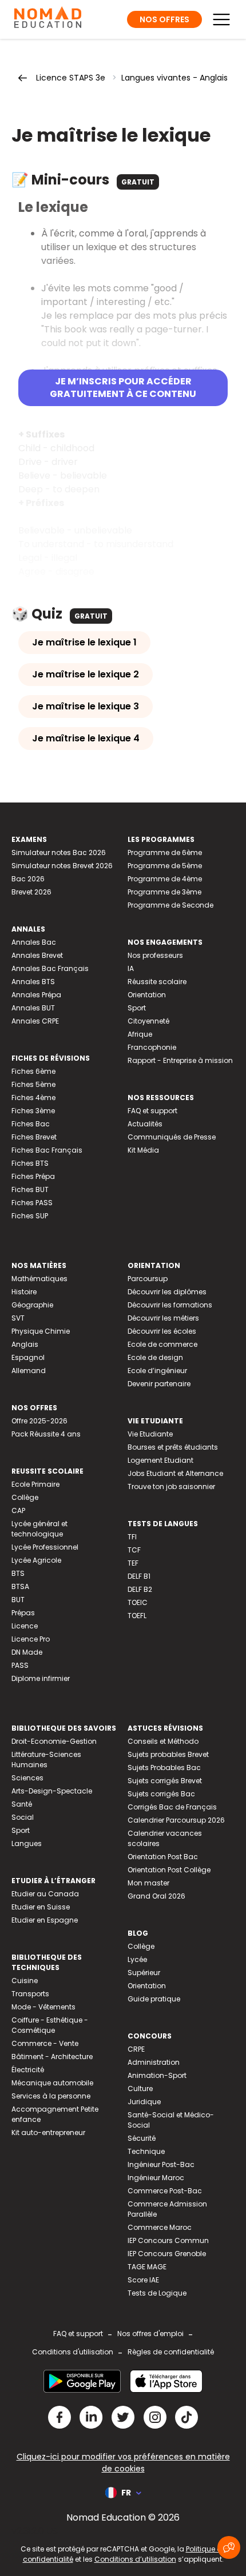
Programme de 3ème (164, 892)
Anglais (25, 1344)
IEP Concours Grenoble (167, 2254)
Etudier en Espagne (45, 1920)
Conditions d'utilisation (73, 2352)
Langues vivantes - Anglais (174, 78)
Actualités (145, 1124)
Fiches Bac (31, 1124)
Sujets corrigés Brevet (165, 1781)
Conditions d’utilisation (135, 2559)
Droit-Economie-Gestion (54, 1741)
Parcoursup (148, 1279)
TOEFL (137, 1616)
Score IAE (143, 2280)
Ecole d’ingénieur (157, 1371)
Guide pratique (154, 1999)
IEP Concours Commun (168, 2240)
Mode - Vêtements (43, 2007)
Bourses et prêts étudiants (173, 1447)
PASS (20, 1665)
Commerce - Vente (45, 2043)
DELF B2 (140, 1589)
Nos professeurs (155, 955)
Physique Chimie (41, 1331)
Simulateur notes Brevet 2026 (62, 866)
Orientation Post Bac (163, 1857)
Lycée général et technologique (39, 1529)
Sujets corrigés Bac (161, 1794)
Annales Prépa (36, 995)
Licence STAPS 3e (71, 78)
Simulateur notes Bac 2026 (59, 852)
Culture (140, 2089)
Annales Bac (34, 942)
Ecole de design (155, 1357)
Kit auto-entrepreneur (48, 2132)
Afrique (140, 1034)
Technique (146, 2151)
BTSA (20, 1586)
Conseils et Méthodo (163, 1741)
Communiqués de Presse (172, 1137)
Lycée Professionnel (45, 1547)
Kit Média (143, 1150)
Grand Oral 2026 (156, 1896)
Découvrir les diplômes (167, 1292)
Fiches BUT (30, 1189)
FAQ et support (152, 1111)
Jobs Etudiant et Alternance (175, 1473)
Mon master (148, 1883)
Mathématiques (39, 1279)
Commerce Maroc (160, 2227)
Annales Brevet (37, 955)
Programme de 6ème (165, 852)
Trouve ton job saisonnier (171, 1486)
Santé (22, 1804)
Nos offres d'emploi (150, 2334)
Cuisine (25, 1981)
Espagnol (28, 1357)
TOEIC (138, 1602)
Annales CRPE (35, 1021)
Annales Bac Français (50, 968)
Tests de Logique (157, 2293)
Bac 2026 (28, 879)
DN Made (27, 1652)
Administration (154, 2062)
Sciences (27, 1778)
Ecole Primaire (35, 1484)
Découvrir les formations (170, 1305)
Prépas (23, 1613)
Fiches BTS (30, 1163)
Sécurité (142, 2138)
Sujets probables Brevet (168, 1754)
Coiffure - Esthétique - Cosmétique (50, 2025)
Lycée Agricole (36, 1560)
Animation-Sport (157, 2075)
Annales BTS (33, 982)
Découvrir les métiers (163, 1318)
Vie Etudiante (150, 1434)
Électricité (28, 2070)
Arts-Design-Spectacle (52, 1791)
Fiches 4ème (33, 1098)
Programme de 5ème (165, 866)
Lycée (137, 1959)
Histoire (24, 1292)
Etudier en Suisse (41, 1907)
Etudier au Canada (45, 1894)
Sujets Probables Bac (164, 1768)
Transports (30, 1994)
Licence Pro (31, 1639)
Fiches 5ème (33, 1084)
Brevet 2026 (31, 892)
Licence (25, 1626)
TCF (134, 1550)
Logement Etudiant (160, 1460)
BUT (18, 1600)
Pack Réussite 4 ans (46, 1434)
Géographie (32, 1305)
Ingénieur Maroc (156, 2178)
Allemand (29, 1371)
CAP (18, 1510)
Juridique (144, 2102)
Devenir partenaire (159, 1384)
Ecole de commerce (162, 1344)
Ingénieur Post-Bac (161, 2164)
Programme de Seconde (170, 905)
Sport (137, 1008)
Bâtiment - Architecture (52, 2057)
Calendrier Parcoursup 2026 (176, 1820)
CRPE (136, 2049)
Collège (25, 1497)
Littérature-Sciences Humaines (46, 1760)
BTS (18, 1573)
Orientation (147, 995)
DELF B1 (139, 1576)
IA (131, 968)
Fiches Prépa (33, 1176)
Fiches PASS (32, 1203)
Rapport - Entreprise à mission (180, 1060)
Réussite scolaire (157, 982)
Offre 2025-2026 (39, 1421)
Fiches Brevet (34, 1137)
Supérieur (144, 1973)
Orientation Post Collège (169, 1870)
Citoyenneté (148, 1021)
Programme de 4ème (165, 879)
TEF (133, 1563)
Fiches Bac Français (47, 1150)
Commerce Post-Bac (165, 2191)
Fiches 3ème (33, 1111)
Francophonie (152, 1047)
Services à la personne (51, 2096)
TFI (132, 1537)
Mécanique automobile (52, 2083)
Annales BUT (33, 1008)
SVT (18, 1318)
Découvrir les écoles (162, 1331)
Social (23, 1817)
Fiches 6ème (33, 1071)
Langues (27, 1843)
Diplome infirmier (41, 1678)
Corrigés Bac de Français (172, 1807)
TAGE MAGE (147, 2267)
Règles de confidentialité (171, 2352)
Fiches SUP (30, 1216)
